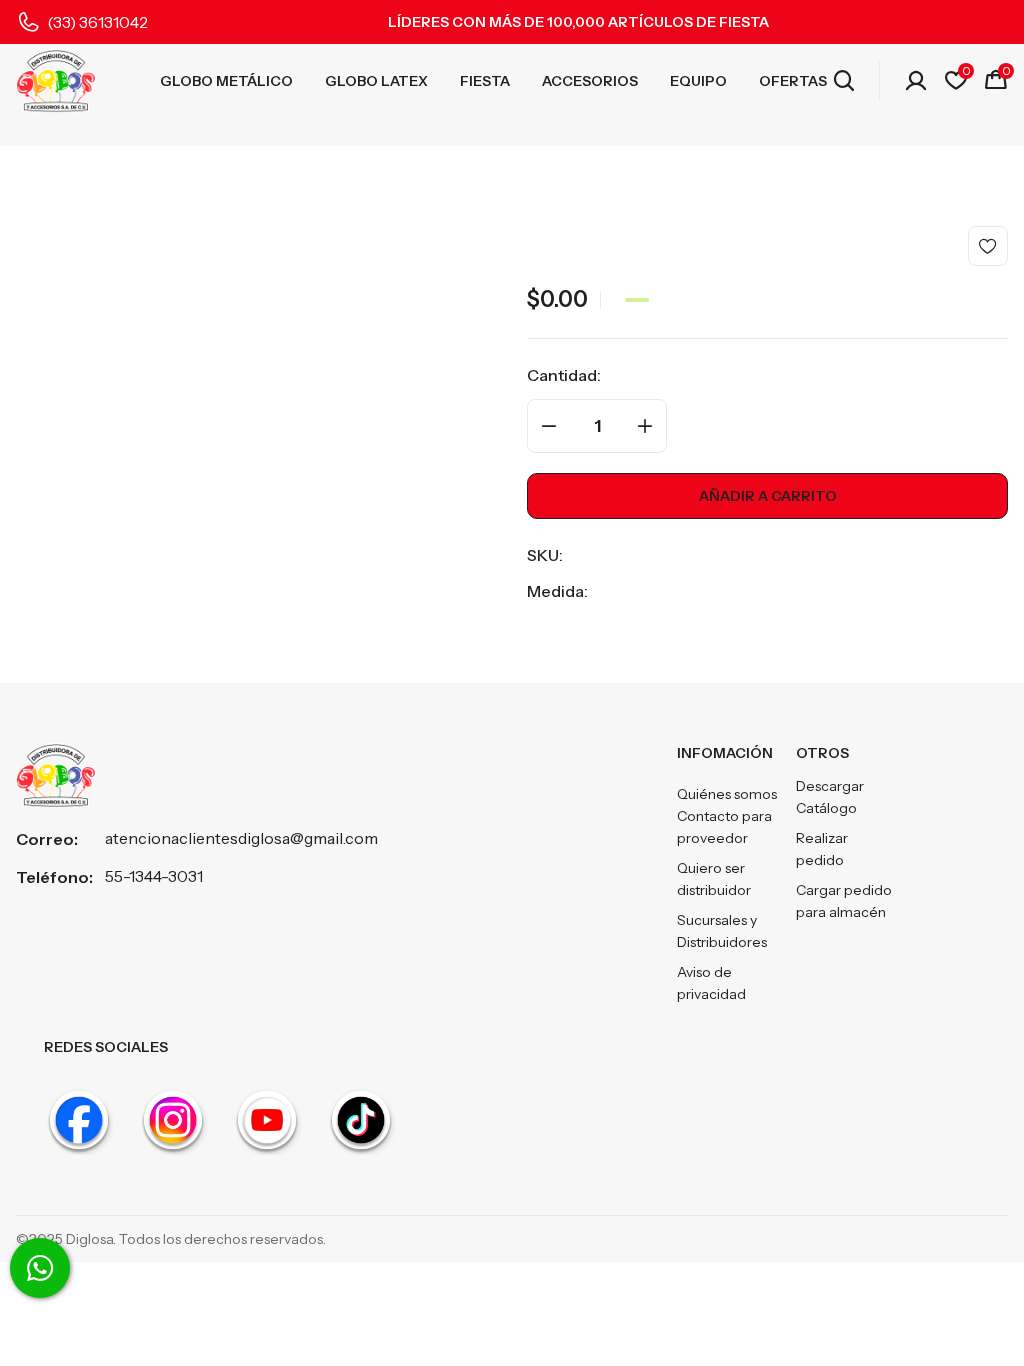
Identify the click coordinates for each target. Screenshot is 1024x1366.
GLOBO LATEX (376, 81)
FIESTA (485, 81)
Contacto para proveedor (724, 827)
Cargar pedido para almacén (844, 901)
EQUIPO (698, 81)
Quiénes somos (727, 794)
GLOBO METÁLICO (226, 81)
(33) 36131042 (97, 22)
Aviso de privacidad (711, 983)
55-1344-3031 (154, 876)
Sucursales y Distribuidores (722, 931)
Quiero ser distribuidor (714, 879)
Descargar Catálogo (830, 797)
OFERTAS (793, 81)
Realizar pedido (822, 849)
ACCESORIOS (590, 81)
